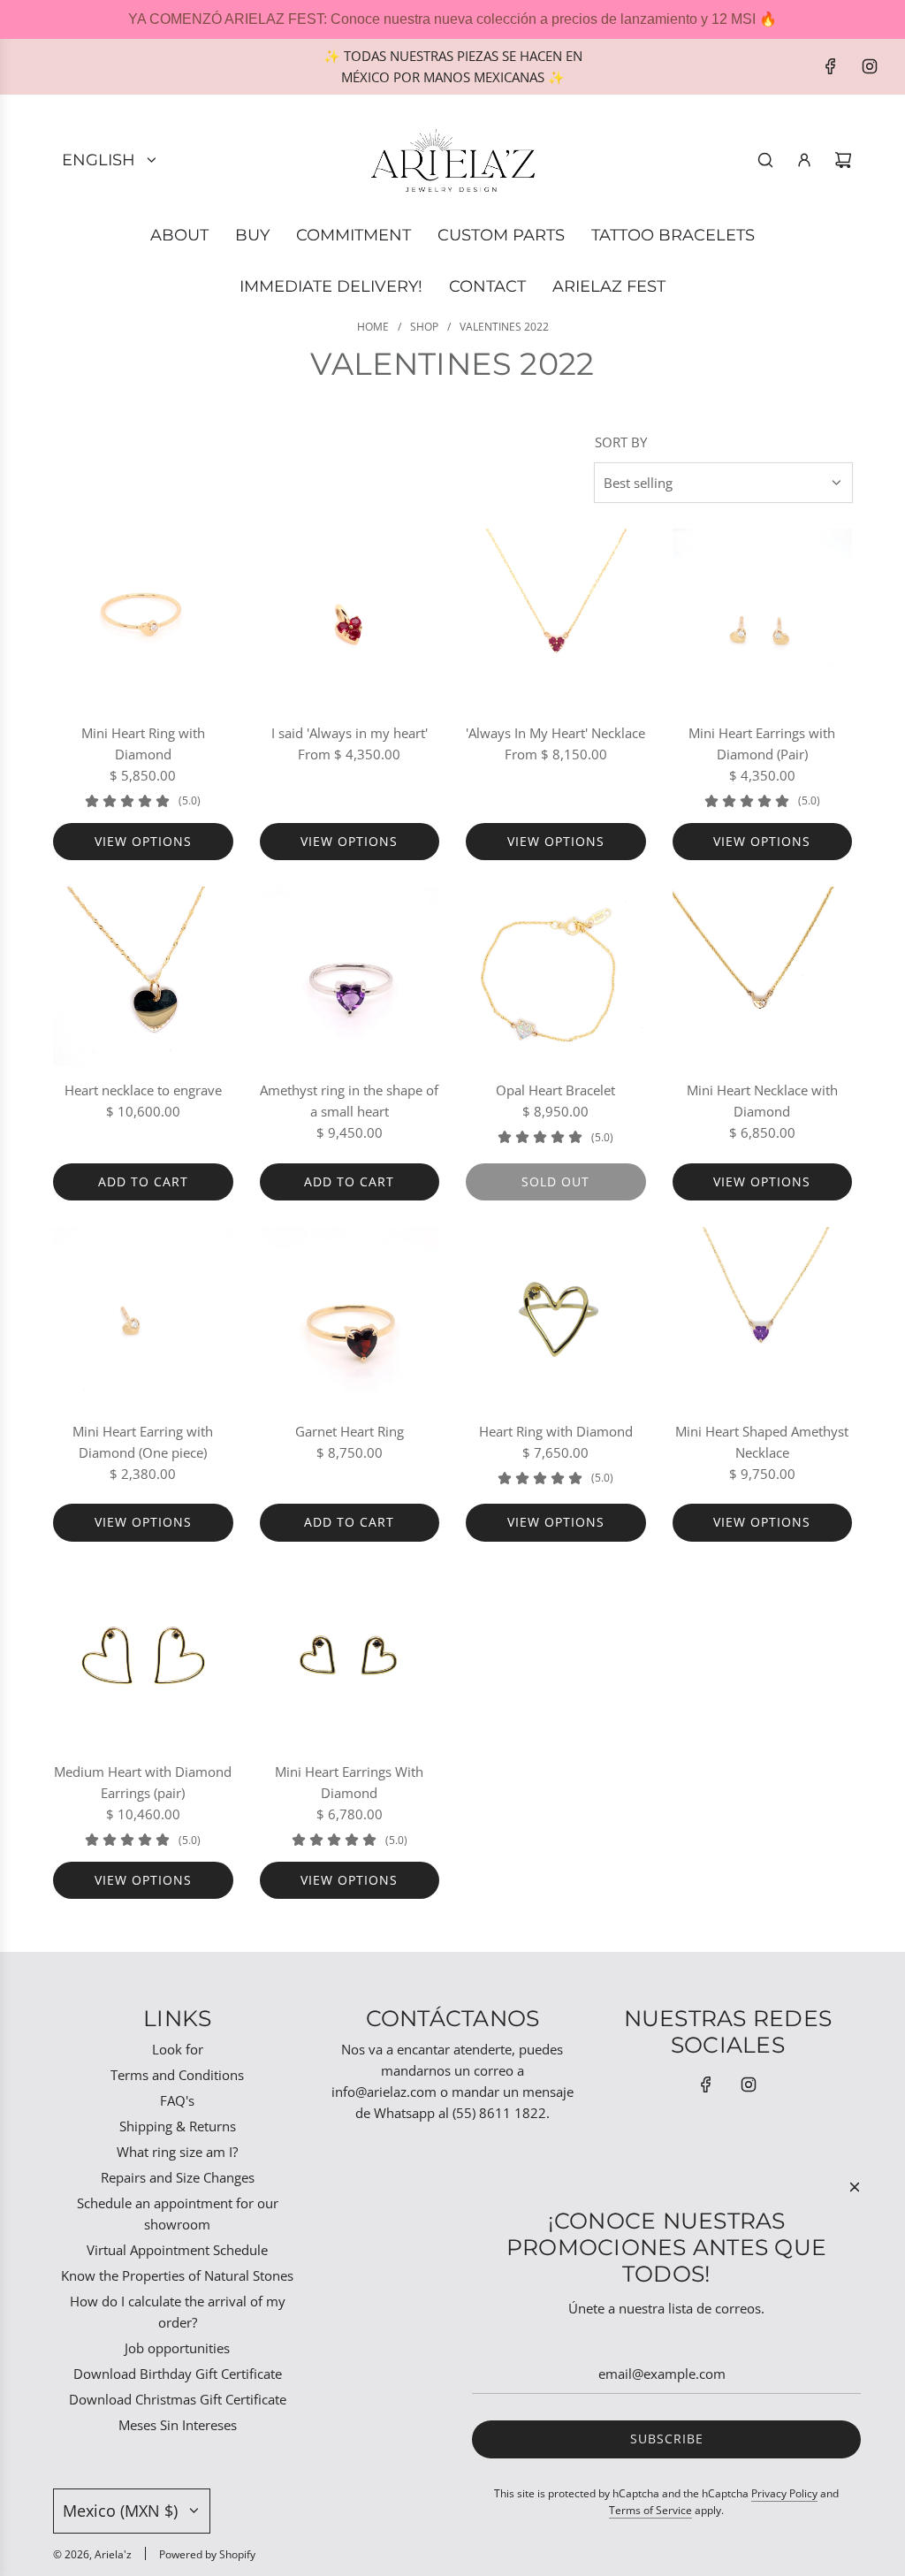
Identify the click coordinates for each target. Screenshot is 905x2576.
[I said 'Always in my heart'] (350, 619)
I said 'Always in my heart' (350, 733)
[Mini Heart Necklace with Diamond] (763, 977)
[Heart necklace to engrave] (143, 977)
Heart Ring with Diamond (556, 1431)
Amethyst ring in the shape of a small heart (349, 1101)
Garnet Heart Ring (350, 1431)
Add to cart (143, 1181)
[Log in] (804, 160)
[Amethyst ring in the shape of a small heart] (350, 977)
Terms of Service (650, 2510)
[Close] (855, 2187)
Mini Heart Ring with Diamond (143, 743)
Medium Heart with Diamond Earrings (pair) (143, 1782)
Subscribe (667, 2439)
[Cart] (843, 160)
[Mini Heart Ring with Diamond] (143, 619)
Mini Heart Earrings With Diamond (349, 1782)
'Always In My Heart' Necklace (555, 733)
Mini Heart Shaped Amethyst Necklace (762, 1442)
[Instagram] (870, 66)
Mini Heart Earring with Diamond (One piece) (143, 1442)
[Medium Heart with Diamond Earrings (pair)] (143, 1658)
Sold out (555, 1181)
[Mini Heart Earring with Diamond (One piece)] (143, 1317)
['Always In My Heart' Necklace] (556, 619)
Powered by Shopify (207, 2554)
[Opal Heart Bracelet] (556, 977)
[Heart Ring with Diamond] (556, 1317)
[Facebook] (831, 66)
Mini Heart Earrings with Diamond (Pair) (762, 743)
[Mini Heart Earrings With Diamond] (350, 1658)
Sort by (621, 442)
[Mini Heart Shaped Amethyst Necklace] (763, 1317)
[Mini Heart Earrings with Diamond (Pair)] (763, 619)
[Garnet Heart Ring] (350, 1317)
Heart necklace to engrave (143, 1090)
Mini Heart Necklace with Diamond (762, 1101)
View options (143, 841)
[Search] (765, 160)
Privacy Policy (784, 2493)
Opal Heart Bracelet (555, 1090)
